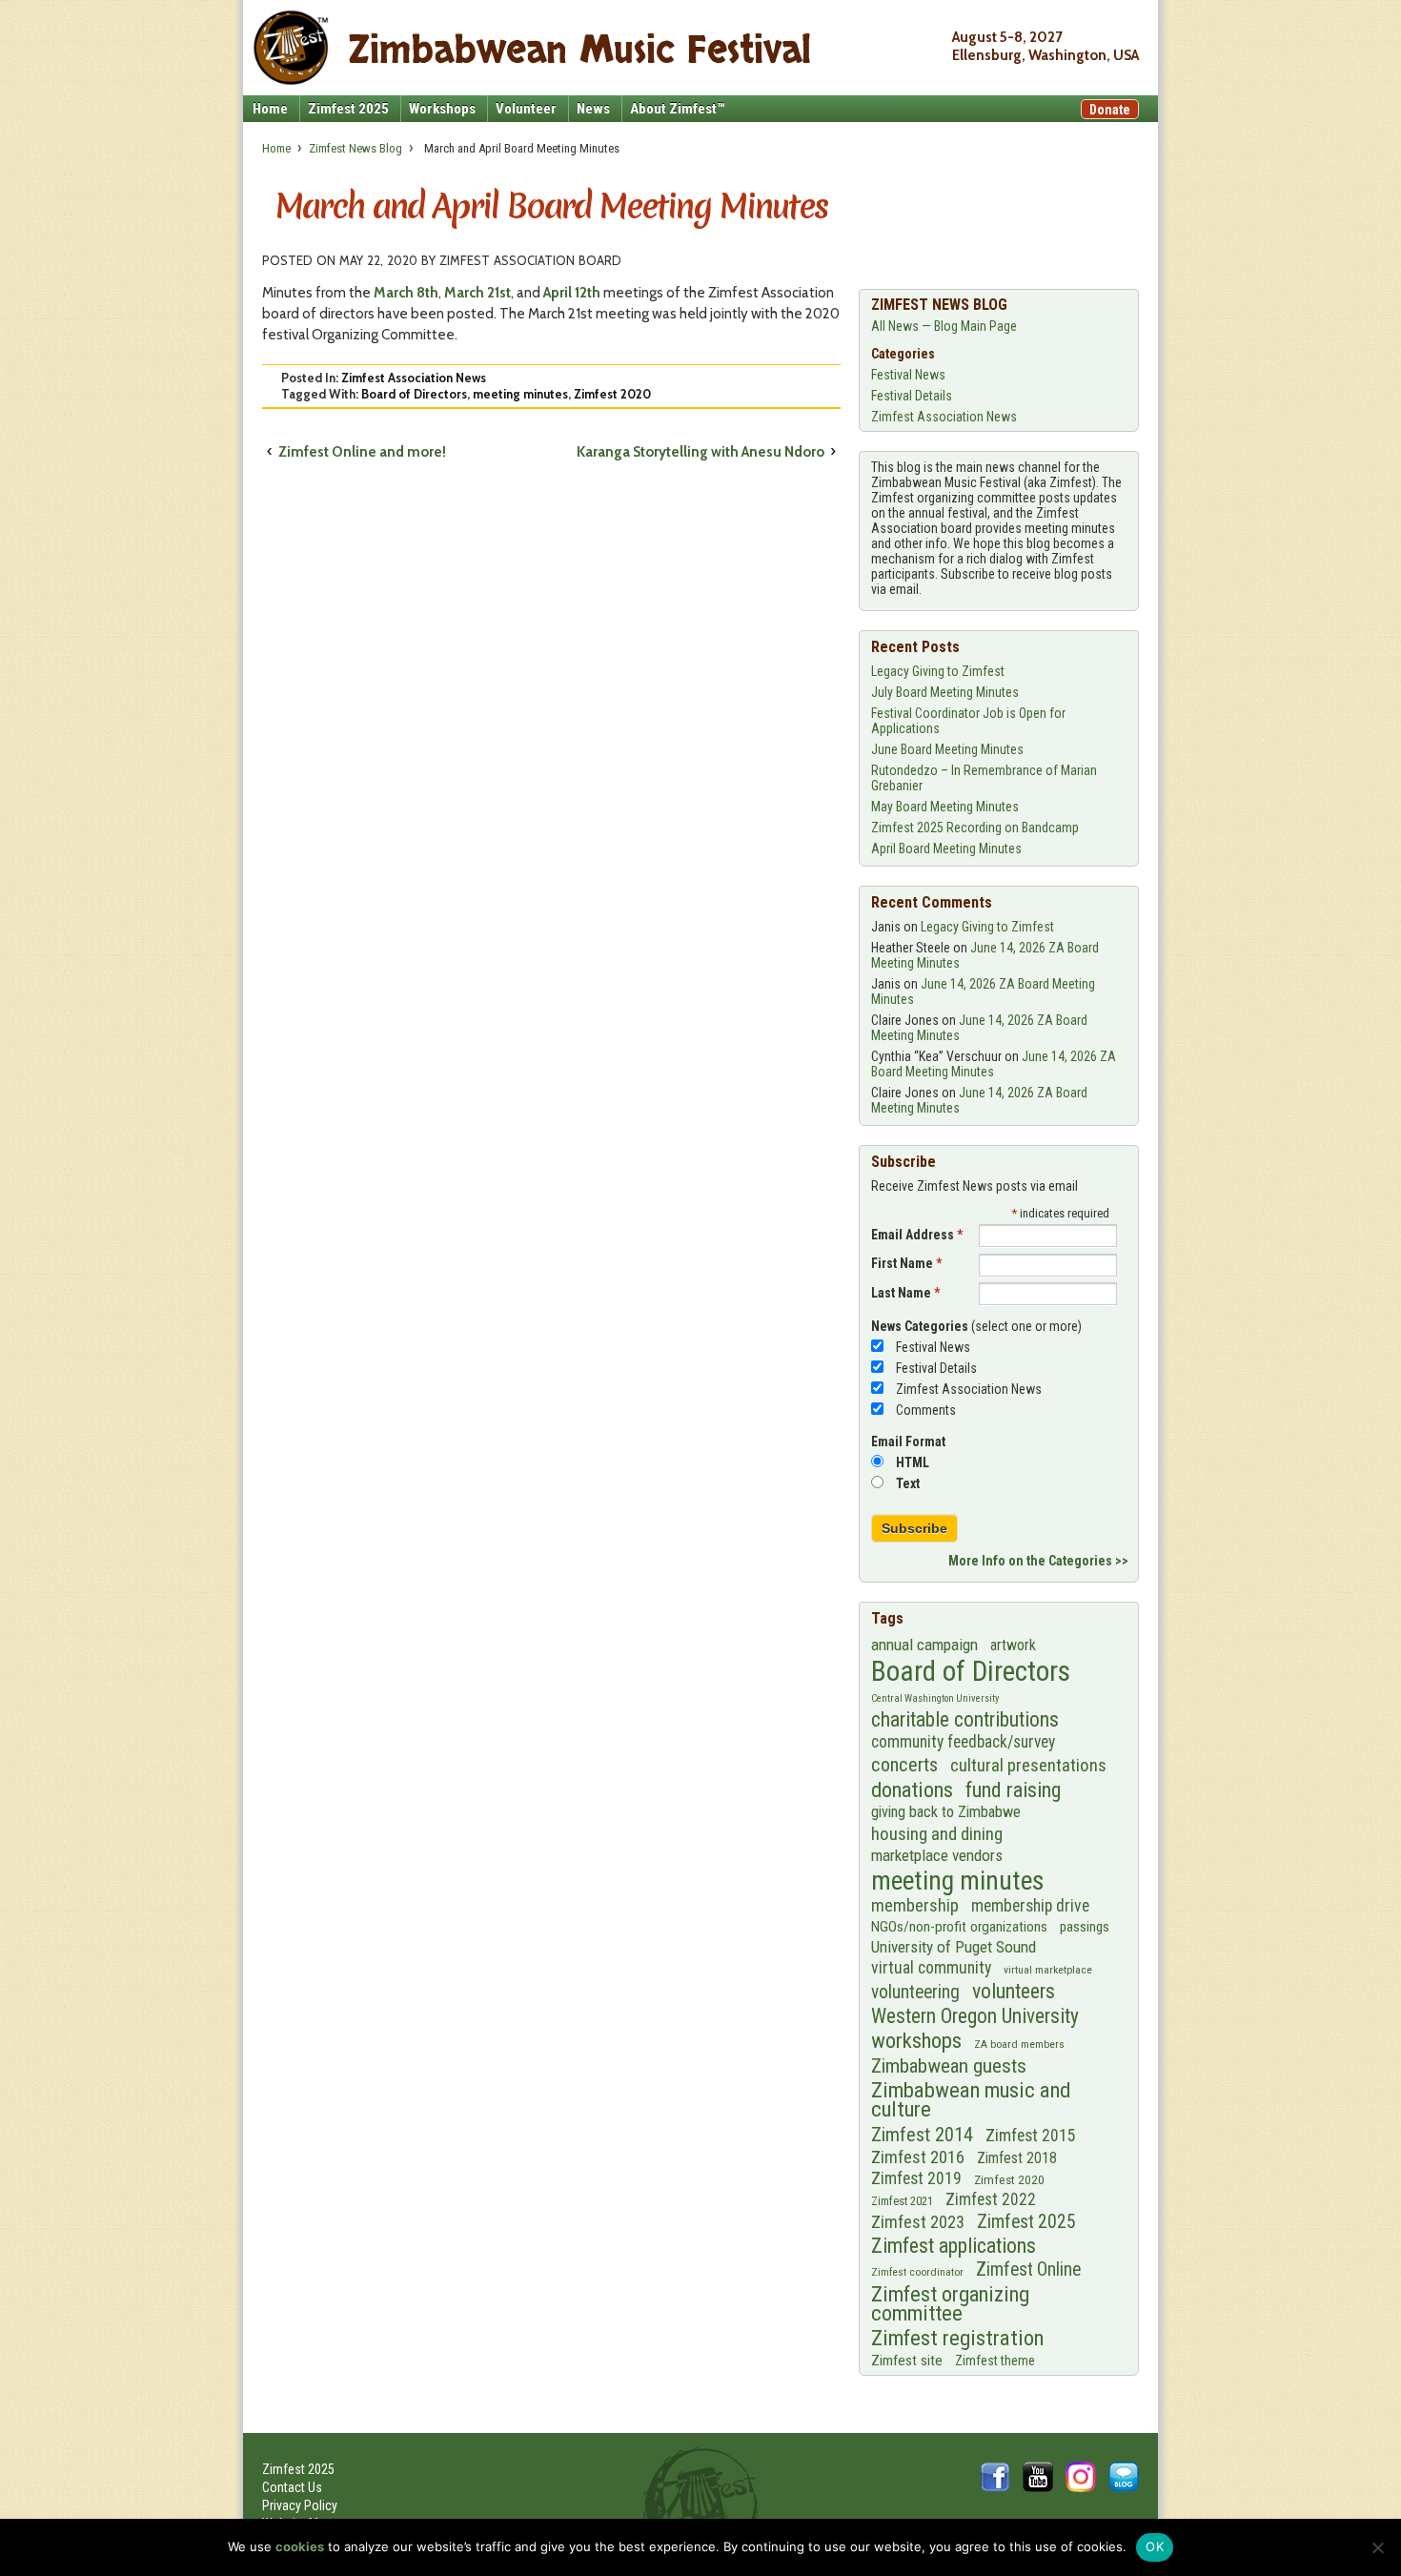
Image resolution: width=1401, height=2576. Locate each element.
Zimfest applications (954, 2246)
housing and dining (937, 1834)
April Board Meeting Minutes (946, 848)
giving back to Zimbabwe (946, 1812)
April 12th (572, 293)
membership (915, 1906)
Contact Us (292, 2487)
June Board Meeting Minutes (947, 749)
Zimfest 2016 (918, 2157)
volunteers (1014, 1991)
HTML (913, 1462)
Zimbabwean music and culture (971, 2100)
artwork (1013, 1645)
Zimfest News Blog (355, 148)
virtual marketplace (1048, 1970)
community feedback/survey (963, 1742)
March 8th (406, 293)
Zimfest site (907, 2361)
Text (908, 1483)
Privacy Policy (300, 2505)
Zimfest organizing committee (950, 2303)
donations (912, 1789)
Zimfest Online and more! (362, 452)
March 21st (477, 293)
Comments (926, 1410)
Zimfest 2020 (612, 394)
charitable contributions (965, 1719)
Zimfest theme (995, 2361)
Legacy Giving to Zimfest (938, 671)
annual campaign (924, 1645)
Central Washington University (935, 1698)
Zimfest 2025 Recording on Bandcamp (975, 828)
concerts (904, 1765)
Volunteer (526, 109)
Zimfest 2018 (1017, 2158)
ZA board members (1019, 2044)
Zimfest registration (957, 2339)
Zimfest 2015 (1031, 2136)
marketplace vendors (937, 1855)
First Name (906, 1263)
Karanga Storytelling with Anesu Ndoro (700, 452)
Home (270, 109)
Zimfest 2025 (348, 109)
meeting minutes (520, 394)
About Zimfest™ (677, 109)
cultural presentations (1028, 1766)
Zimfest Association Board (530, 260)
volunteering (915, 1992)
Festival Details (912, 396)
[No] (1377, 2547)
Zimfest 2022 (991, 2199)
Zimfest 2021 (902, 2201)
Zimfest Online (1028, 2269)
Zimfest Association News (414, 378)
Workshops (442, 109)
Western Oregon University (975, 2016)
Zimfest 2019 (916, 2178)
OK (1155, 2546)
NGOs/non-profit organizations (959, 1927)
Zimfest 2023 (918, 2222)
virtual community (931, 1968)
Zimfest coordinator (917, 2272)
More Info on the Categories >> (1038, 1561)
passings (1085, 1927)
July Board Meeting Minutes (945, 692)
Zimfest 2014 (922, 2135)
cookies (300, 2546)
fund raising (1013, 1790)
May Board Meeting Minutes (945, 807)
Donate (1110, 110)
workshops (916, 2041)
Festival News (908, 375)
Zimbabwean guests (949, 2066)
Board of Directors (414, 394)
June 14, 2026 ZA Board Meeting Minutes (994, 1064)
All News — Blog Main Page (944, 326)
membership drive (1030, 1906)
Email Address (917, 1235)
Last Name (905, 1293)
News (593, 109)
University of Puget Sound (954, 1947)
